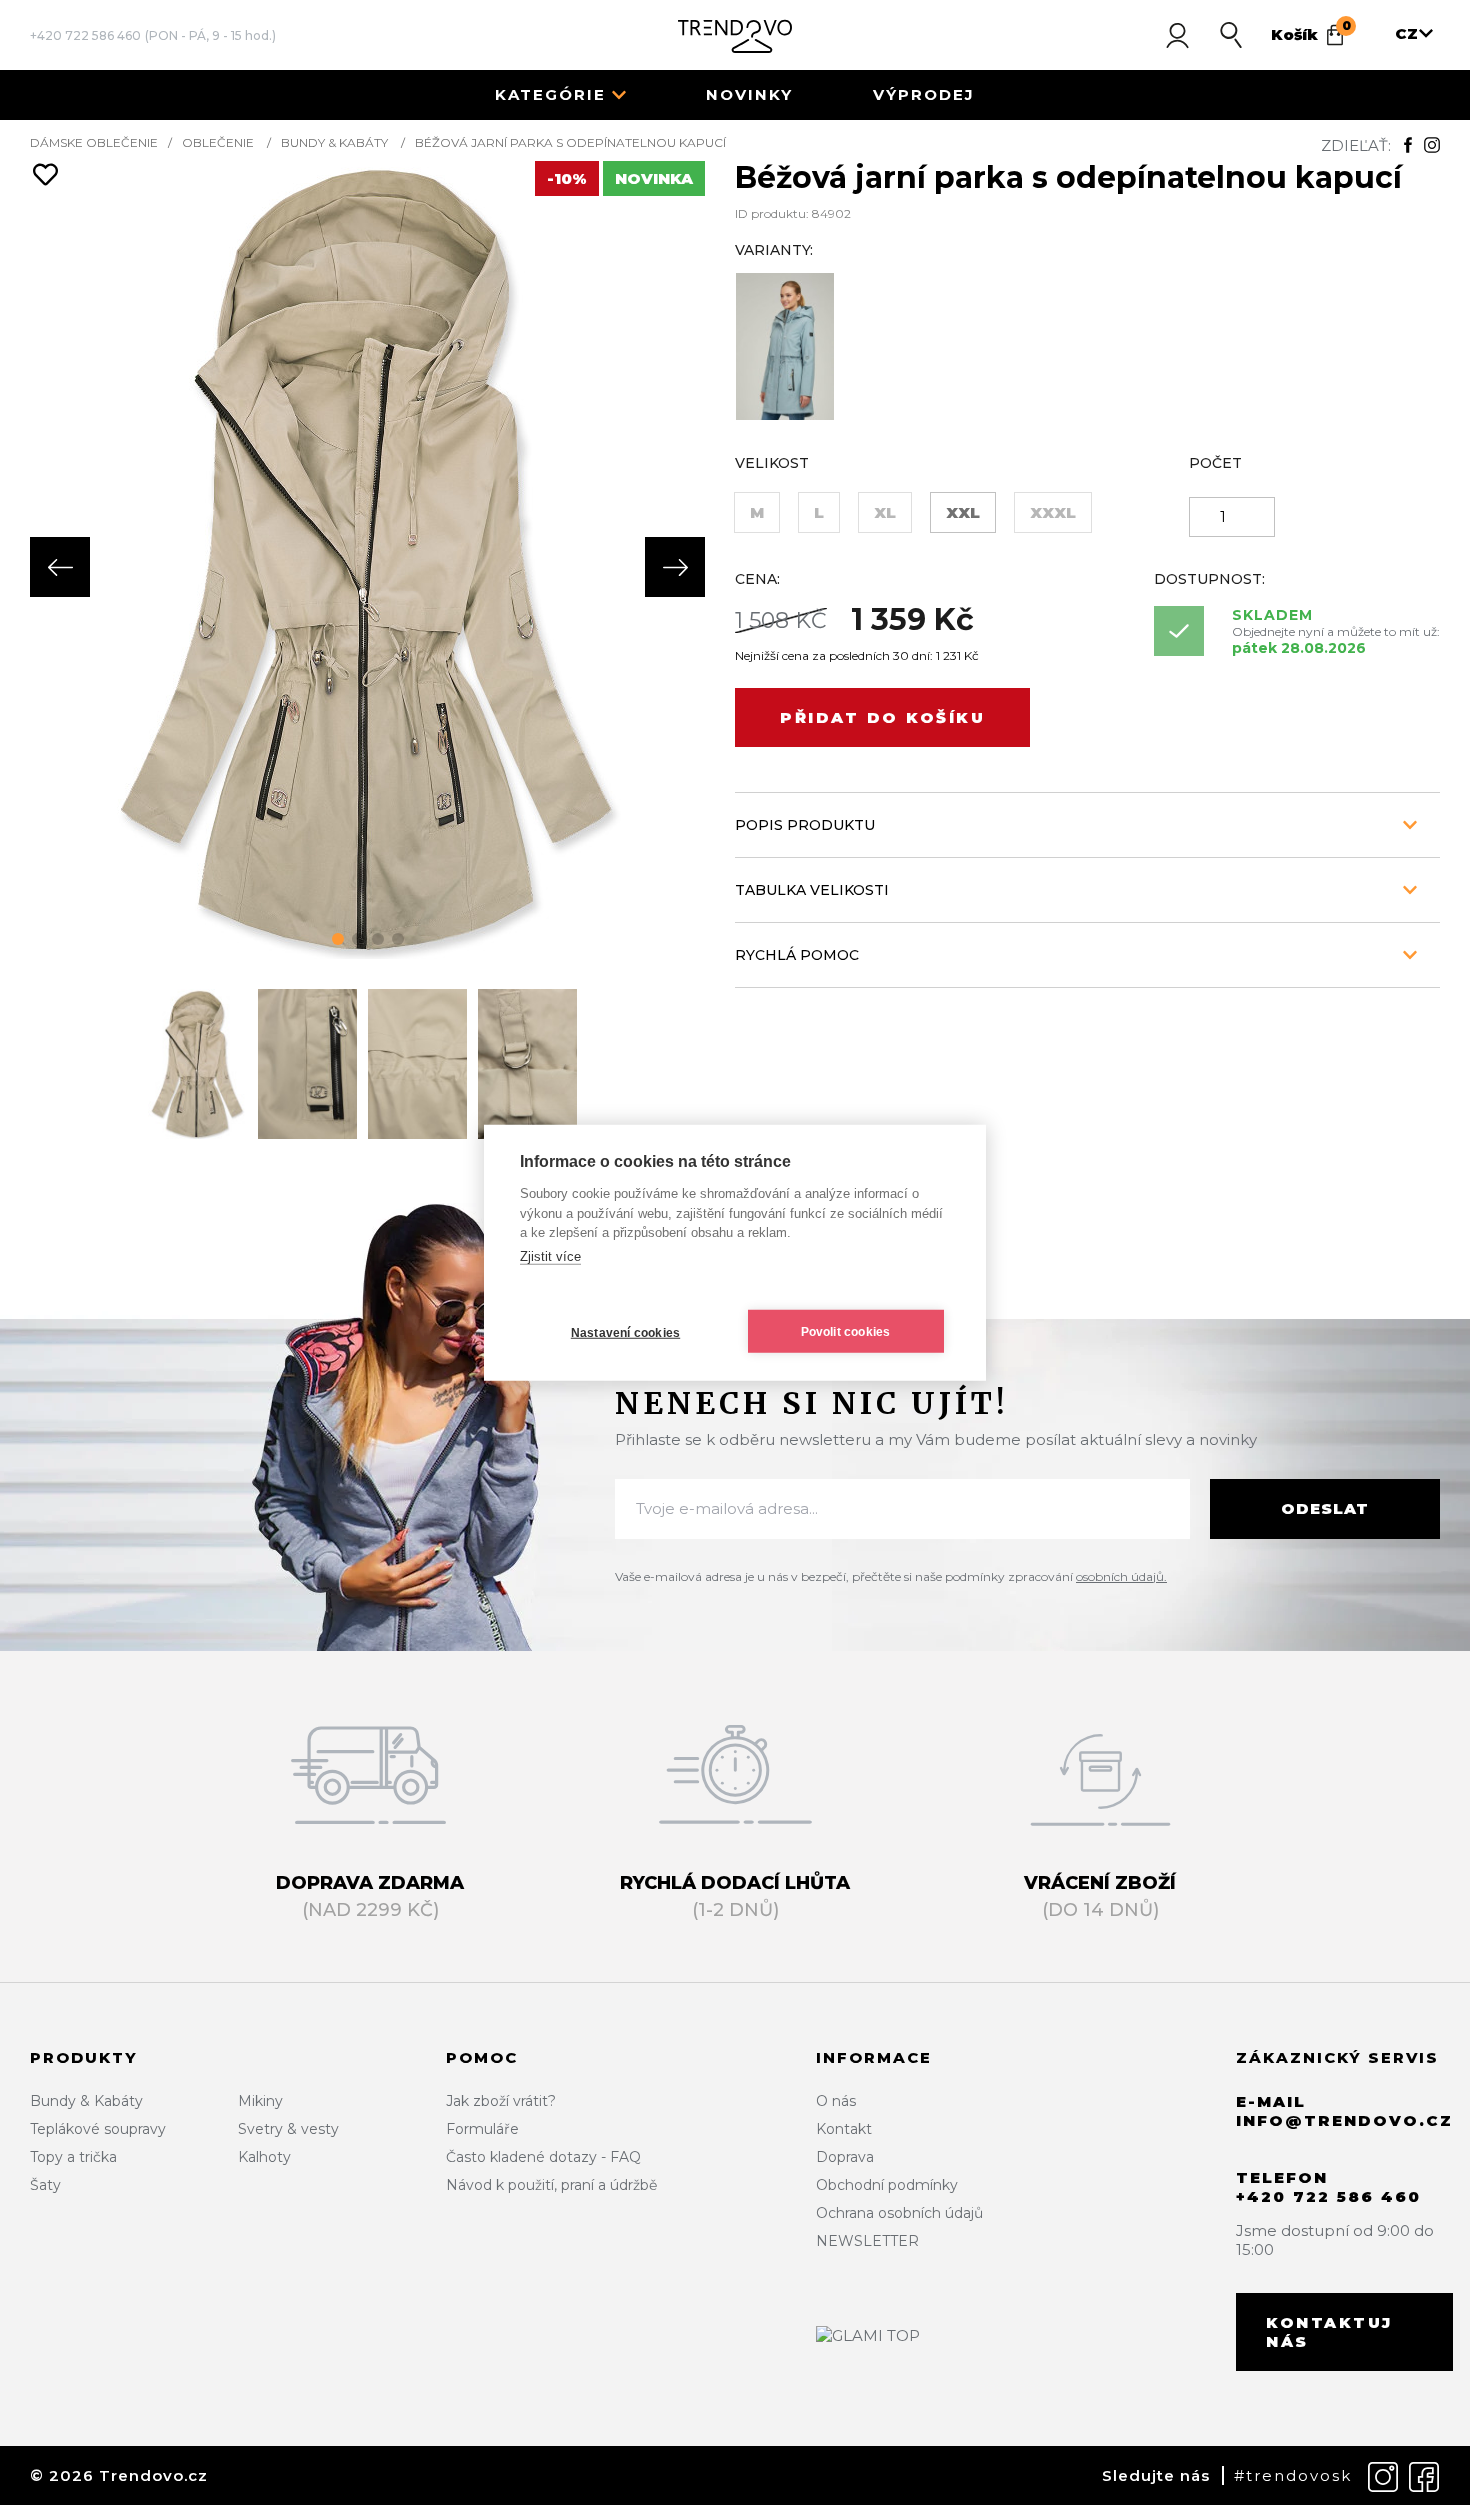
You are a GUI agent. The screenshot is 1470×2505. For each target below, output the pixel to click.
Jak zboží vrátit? (501, 2101)
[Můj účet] (1177, 35)
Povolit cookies (846, 1331)
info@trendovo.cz (1344, 2120)
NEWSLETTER (867, 2241)
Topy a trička (73, 2157)
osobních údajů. (1121, 1576)
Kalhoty (264, 2157)
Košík (1311, 31)
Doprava (845, 2157)
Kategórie (550, 94)
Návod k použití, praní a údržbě (551, 2185)
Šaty (45, 2185)
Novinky (749, 94)
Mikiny (260, 2101)
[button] (338, 939)
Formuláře (482, 2129)
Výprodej (924, 94)
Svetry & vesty (288, 2129)
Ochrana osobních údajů (899, 2213)
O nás (836, 2101)
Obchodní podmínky (887, 2185)
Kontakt (844, 2129)
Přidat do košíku (882, 717)
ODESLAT (1325, 1508)
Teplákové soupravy (98, 2129)
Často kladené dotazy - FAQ (543, 2157)
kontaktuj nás (1329, 2332)
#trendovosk (1293, 2475)
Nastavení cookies (625, 1332)
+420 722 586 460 (85, 35)
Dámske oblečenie (94, 142)
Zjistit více (550, 1255)
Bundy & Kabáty (334, 142)
